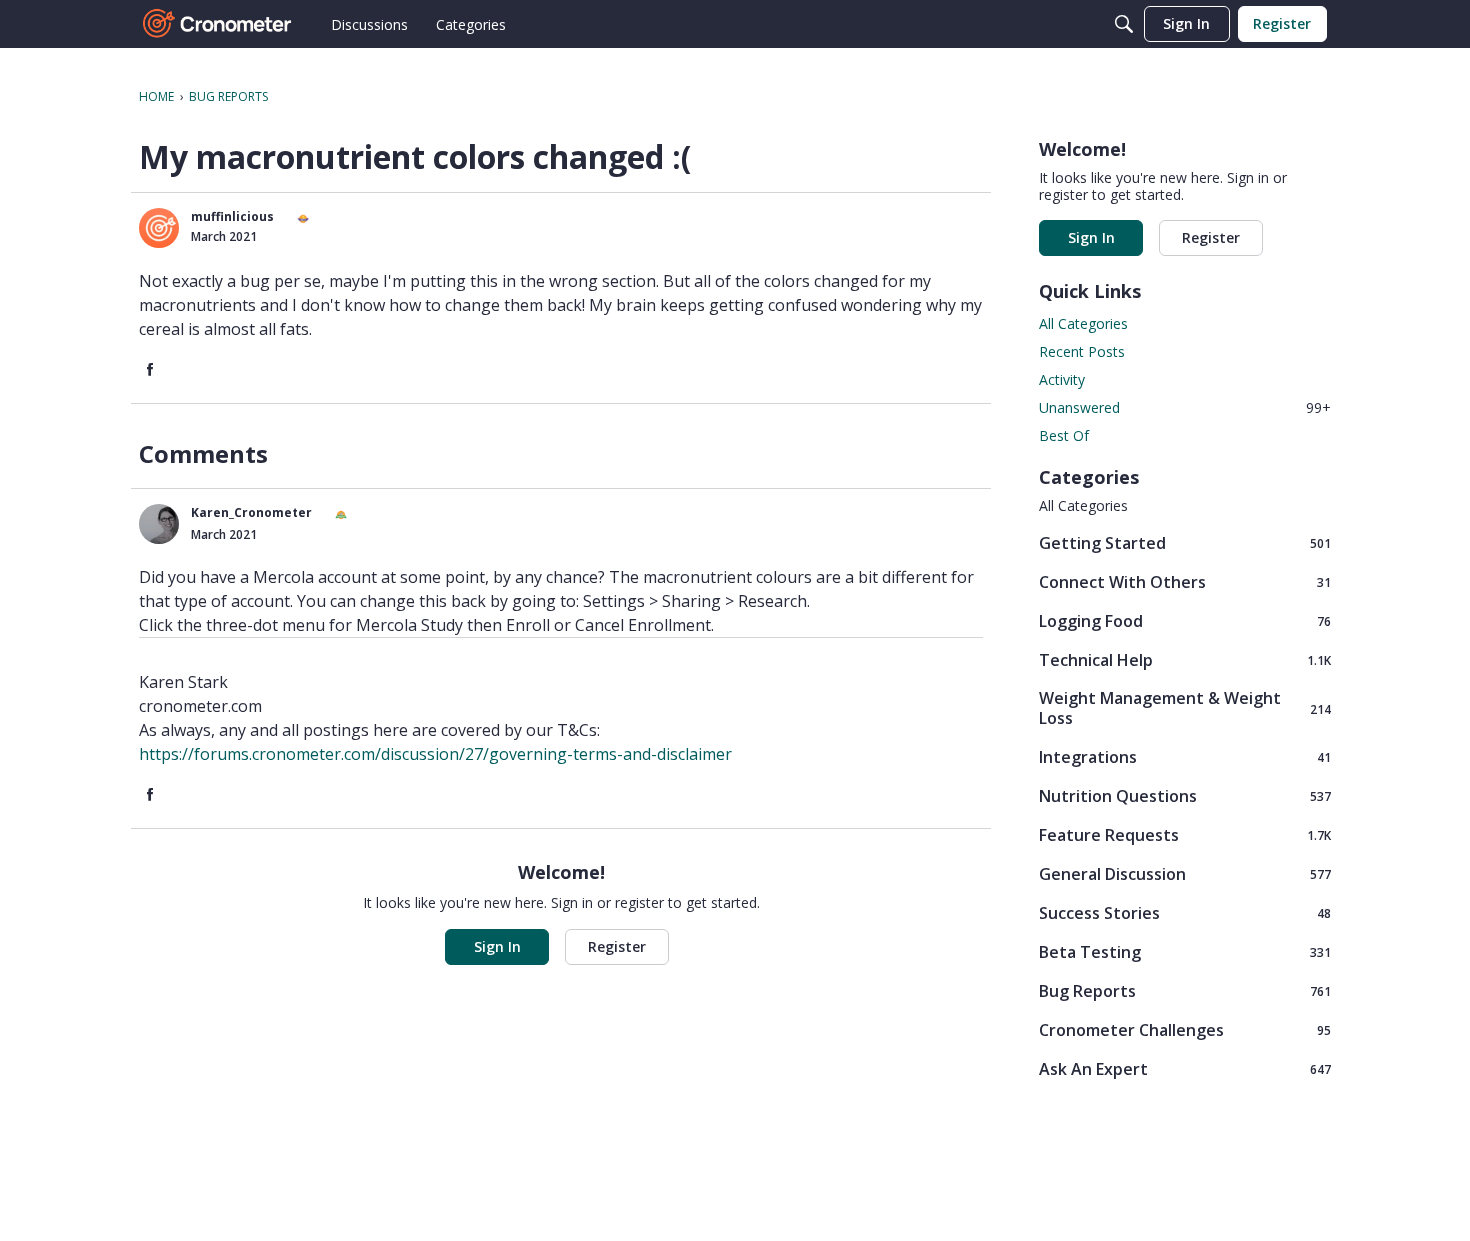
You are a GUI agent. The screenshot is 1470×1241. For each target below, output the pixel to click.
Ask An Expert (1185, 1068)
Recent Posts (1082, 351)
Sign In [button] (497, 946)
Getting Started (1185, 542)
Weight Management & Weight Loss (1185, 708)
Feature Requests (1185, 834)
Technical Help (1185, 659)
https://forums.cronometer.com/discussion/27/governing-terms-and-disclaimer (435, 754)
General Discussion (1185, 873)
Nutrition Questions (1185, 795)
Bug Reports (1185, 990)
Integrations (1185, 756)
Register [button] (617, 946)
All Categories (1083, 323)
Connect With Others (1185, 581)
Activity (1062, 379)
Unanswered (1185, 407)
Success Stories (1185, 912)
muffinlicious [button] (232, 216)
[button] (159, 228)
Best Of (1064, 435)
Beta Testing (1185, 951)
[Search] (1124, 24)
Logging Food (1185, 620)
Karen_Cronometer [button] (251, 512)
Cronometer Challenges (1185, 1029)
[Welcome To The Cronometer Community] (218, 24)
